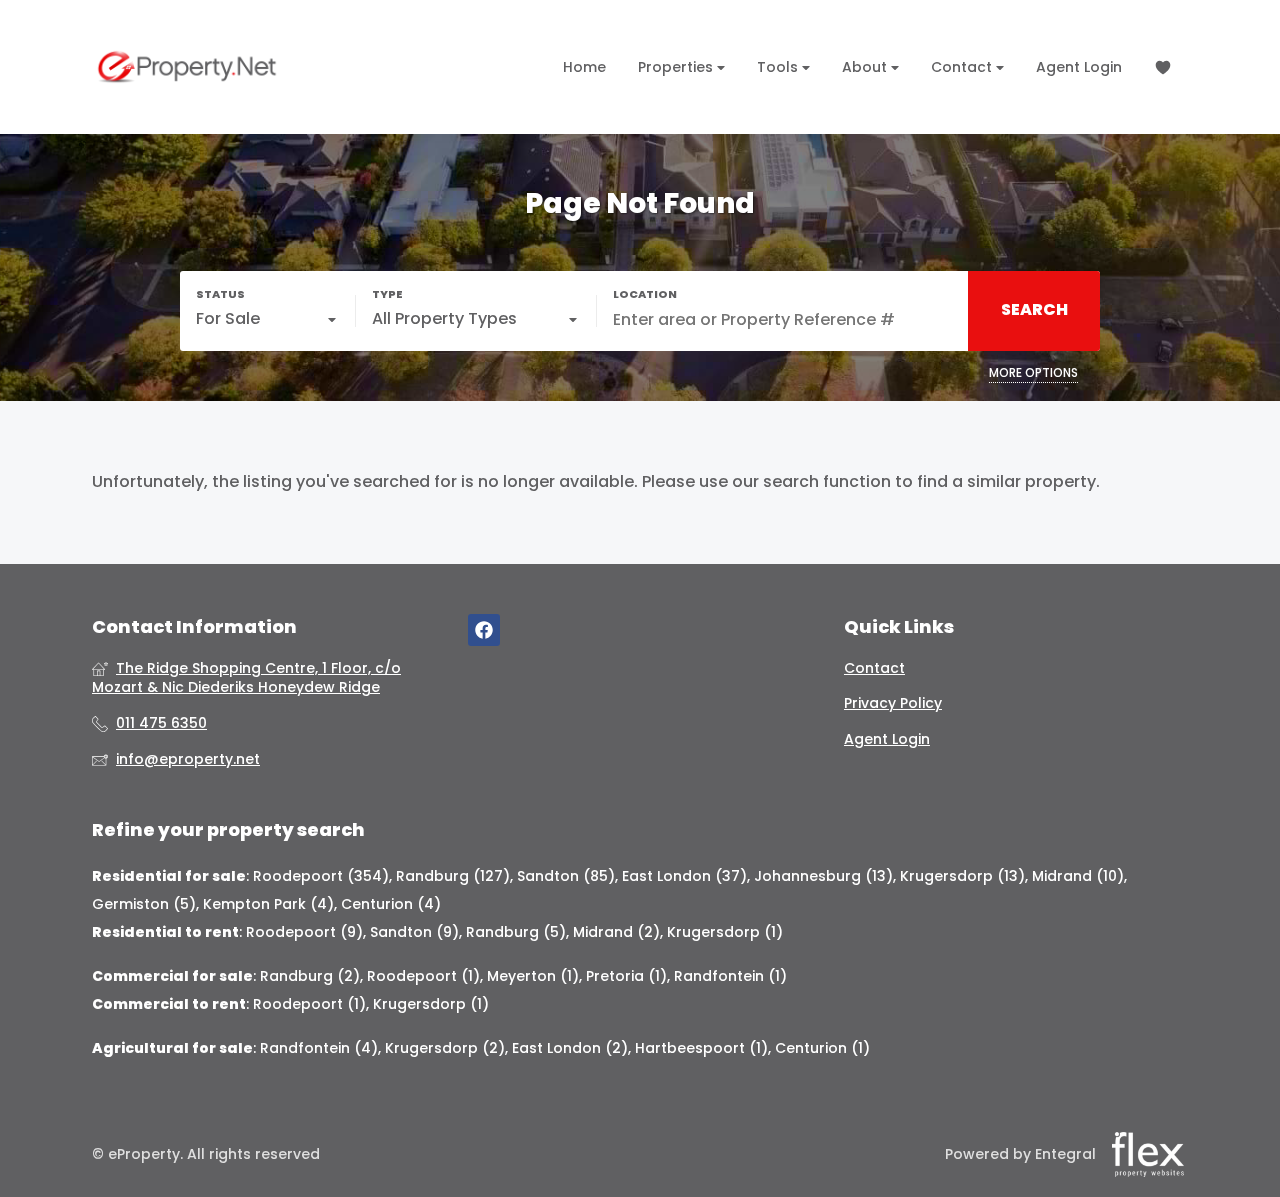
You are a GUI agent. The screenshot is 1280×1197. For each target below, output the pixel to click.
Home (584, 67)
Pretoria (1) (626, 976)
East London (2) (570, 1048)
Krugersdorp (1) (725, 932)
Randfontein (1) (730, 976)
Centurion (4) (391, 904)
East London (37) (684, 876)
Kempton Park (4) (268, 904)
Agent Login (1079, 67)
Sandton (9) (414, 932)
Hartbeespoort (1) (701, 1048)
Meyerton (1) (533, 976)
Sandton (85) (566, 876)
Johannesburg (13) (823, 876)
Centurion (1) (822, 1048)
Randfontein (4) (319, 1048)
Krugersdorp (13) (962, 876)
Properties (677, 67)
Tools (779, 67)
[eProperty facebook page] (484, 630)
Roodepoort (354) (321, 876)
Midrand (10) (1078, 876)
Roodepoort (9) (304, 932)
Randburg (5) (516, 932)
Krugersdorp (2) (445, 1048)
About (866, 67)
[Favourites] (1163, 67)
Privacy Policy (893, 703)
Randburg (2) (310, 976)
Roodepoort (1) (423, 976)
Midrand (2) (616, 932)
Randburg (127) (453, 876)
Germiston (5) (144, 904)
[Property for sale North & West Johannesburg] (187, 67)
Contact (963, 67)
